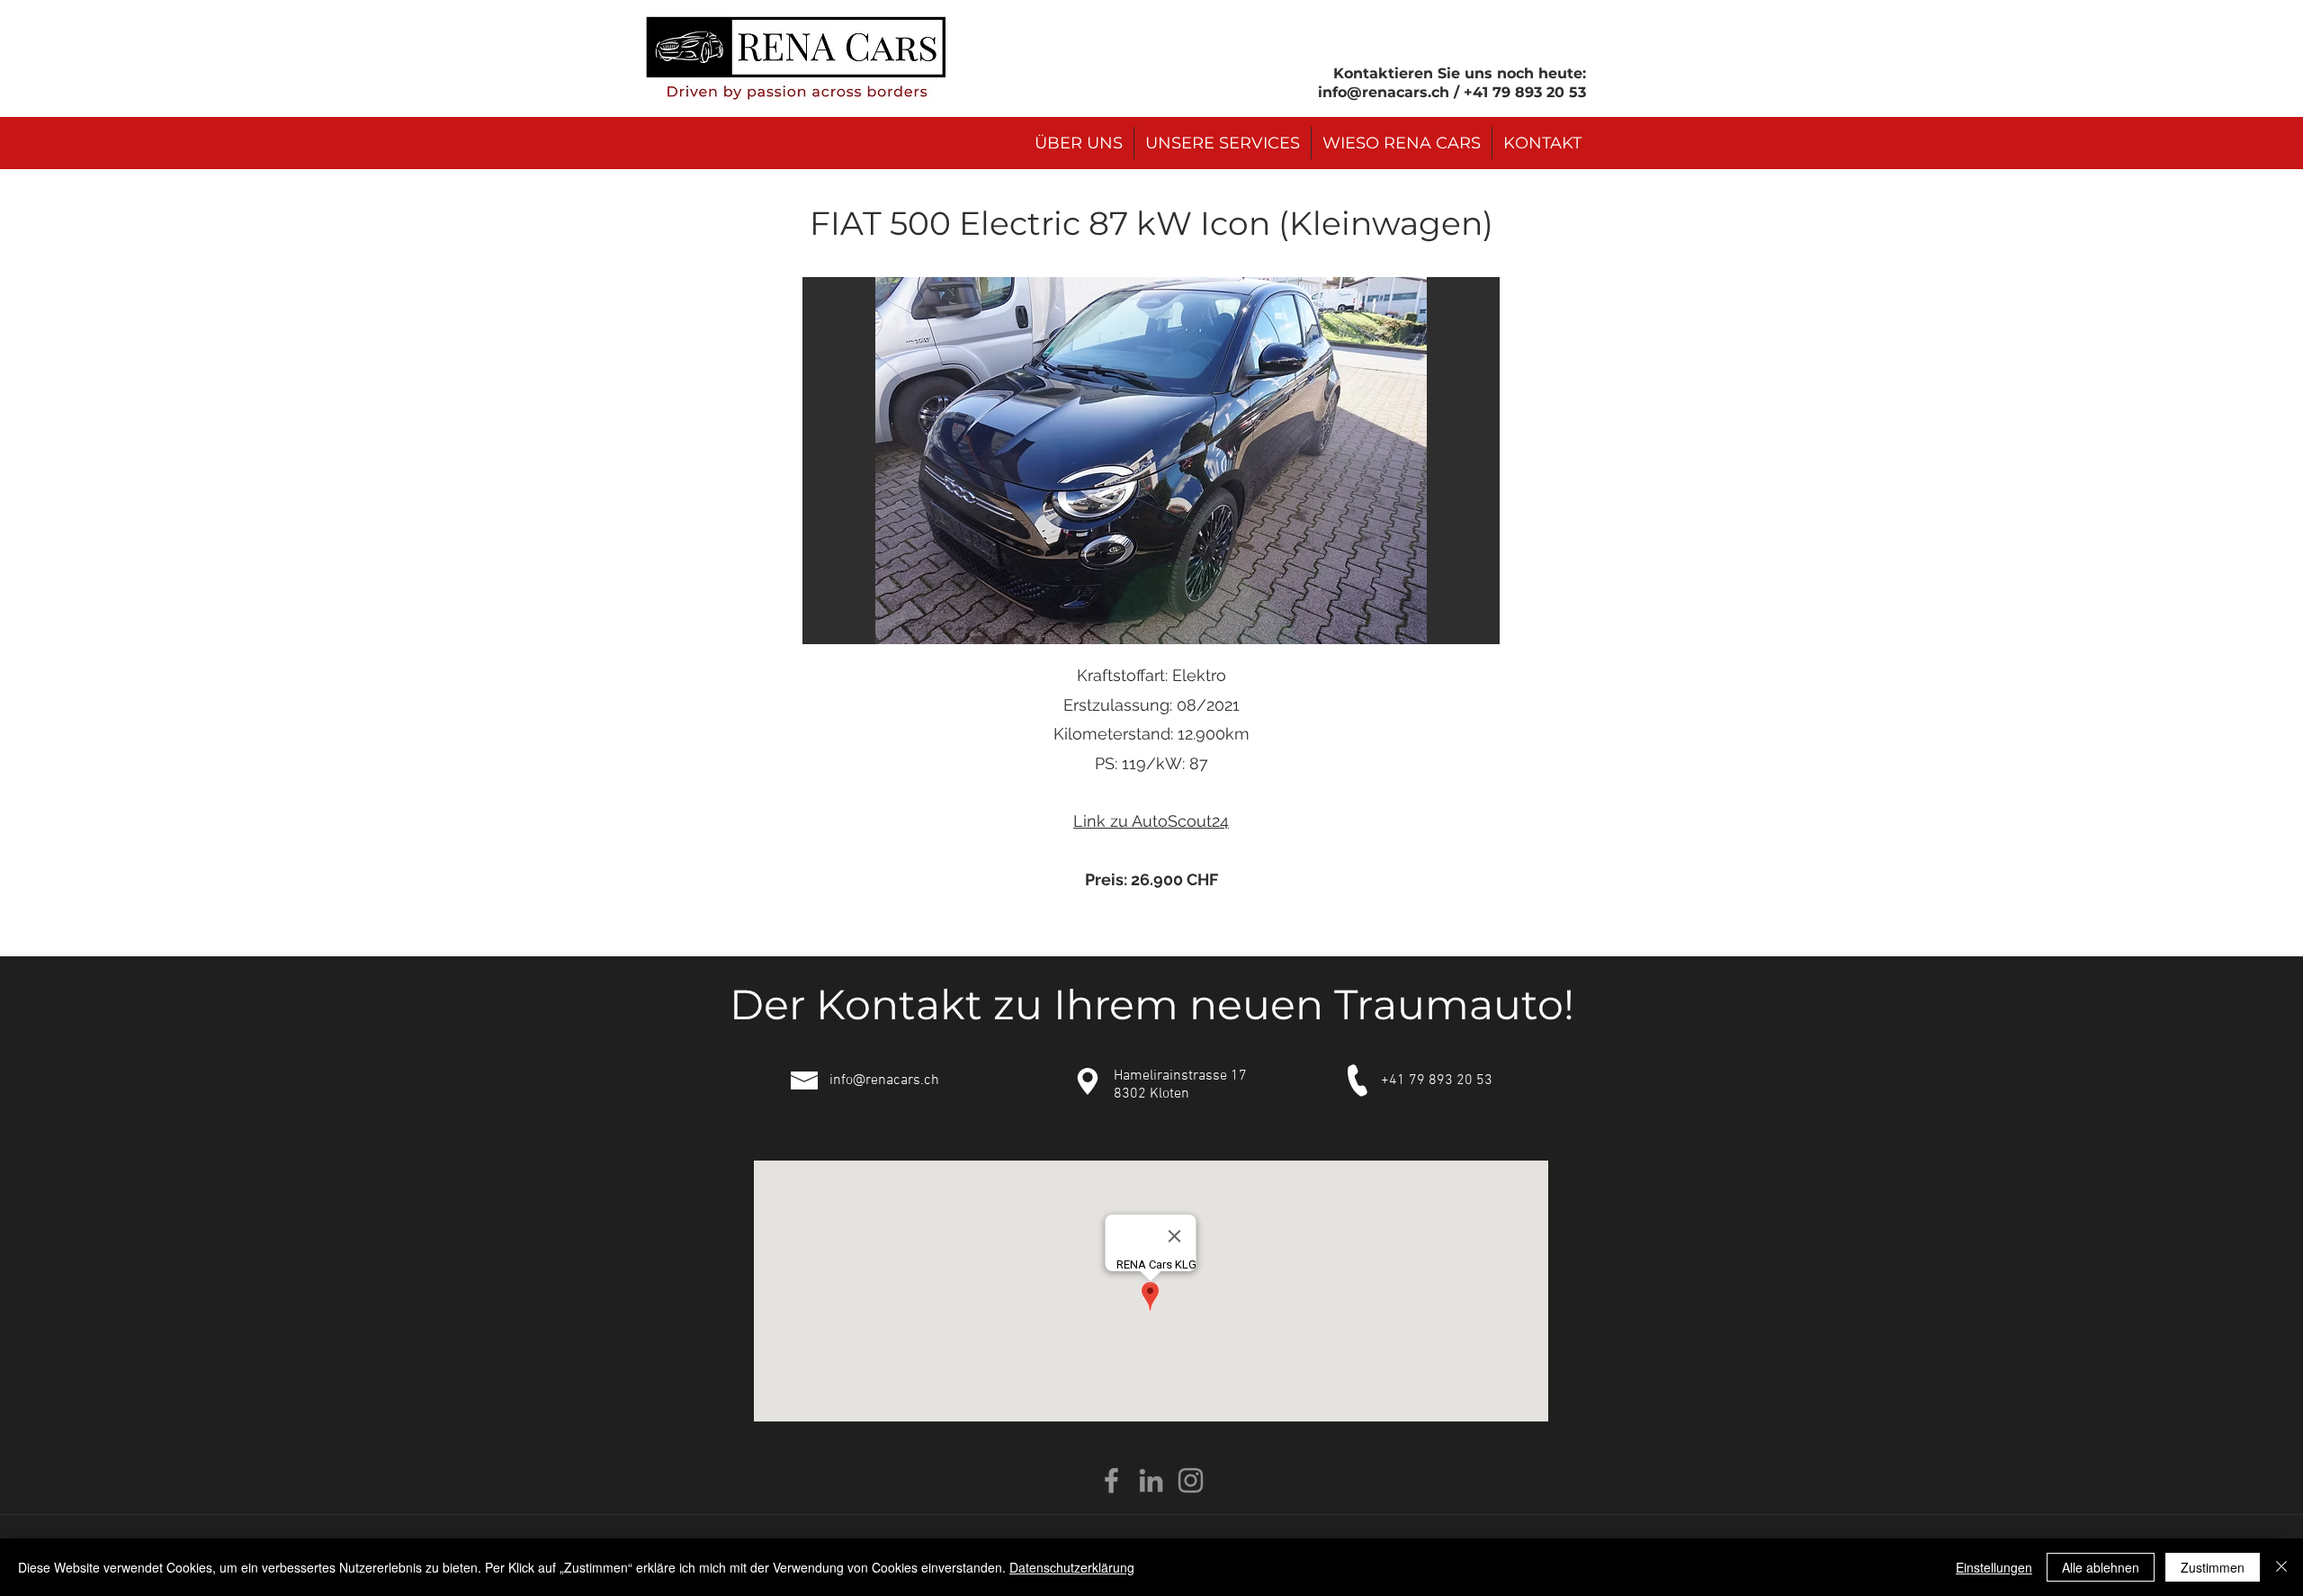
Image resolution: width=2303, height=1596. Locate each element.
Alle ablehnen (2101, 1567)
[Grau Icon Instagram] (1191, 1480)
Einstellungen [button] (1994, 1567)
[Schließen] (2281, 1567)
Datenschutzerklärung (1072, 1567)
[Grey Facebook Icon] (1111, 1480)
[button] (1151, 461)
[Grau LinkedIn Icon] (1151, 1480)
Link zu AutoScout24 (1151, 821)
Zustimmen (2213, 1567)
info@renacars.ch (1384, 92)
